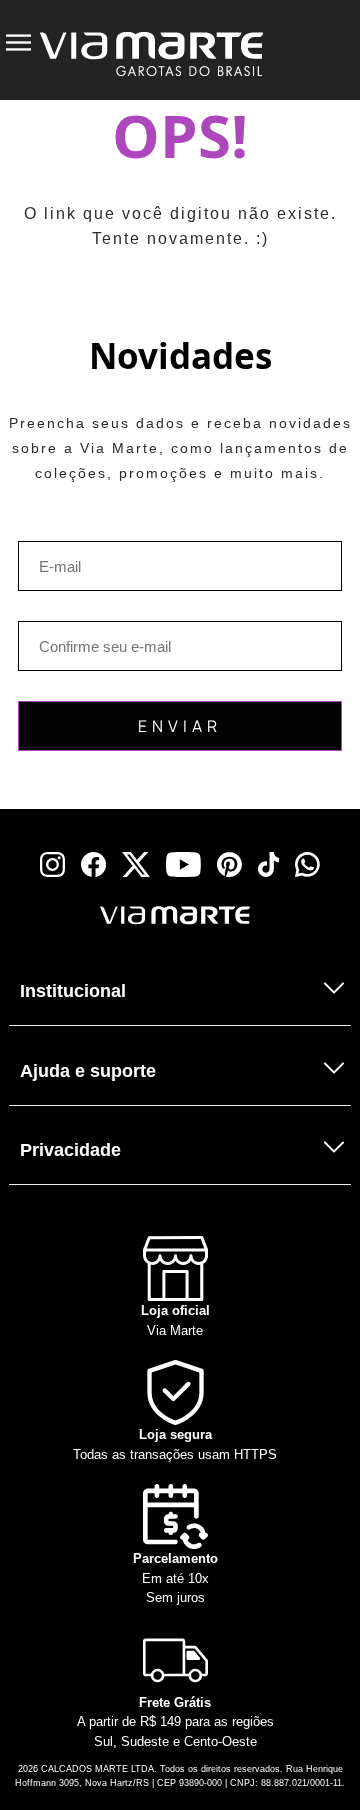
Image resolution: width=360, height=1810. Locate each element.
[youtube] (183, 864)
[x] (136, 864)
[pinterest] (229, 864)
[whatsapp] (307, 864)
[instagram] (52, 864)
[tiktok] (269, 864)
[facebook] (93, 864)
